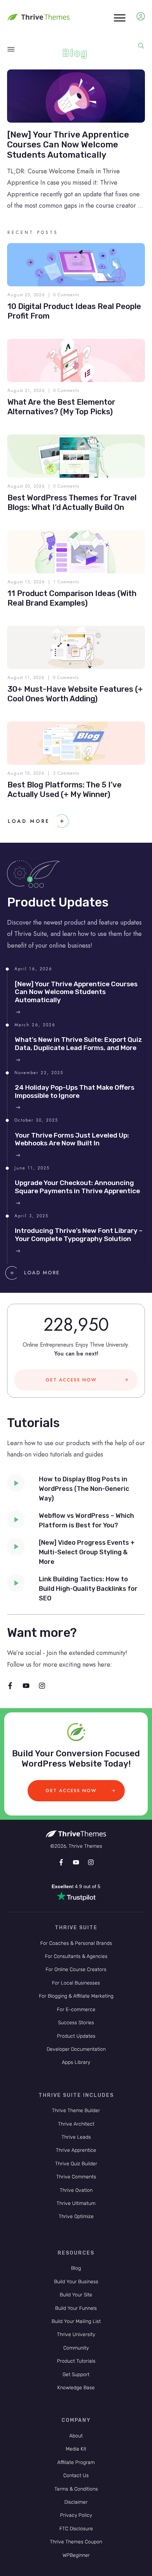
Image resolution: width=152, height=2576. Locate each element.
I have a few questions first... (76, 1284)
